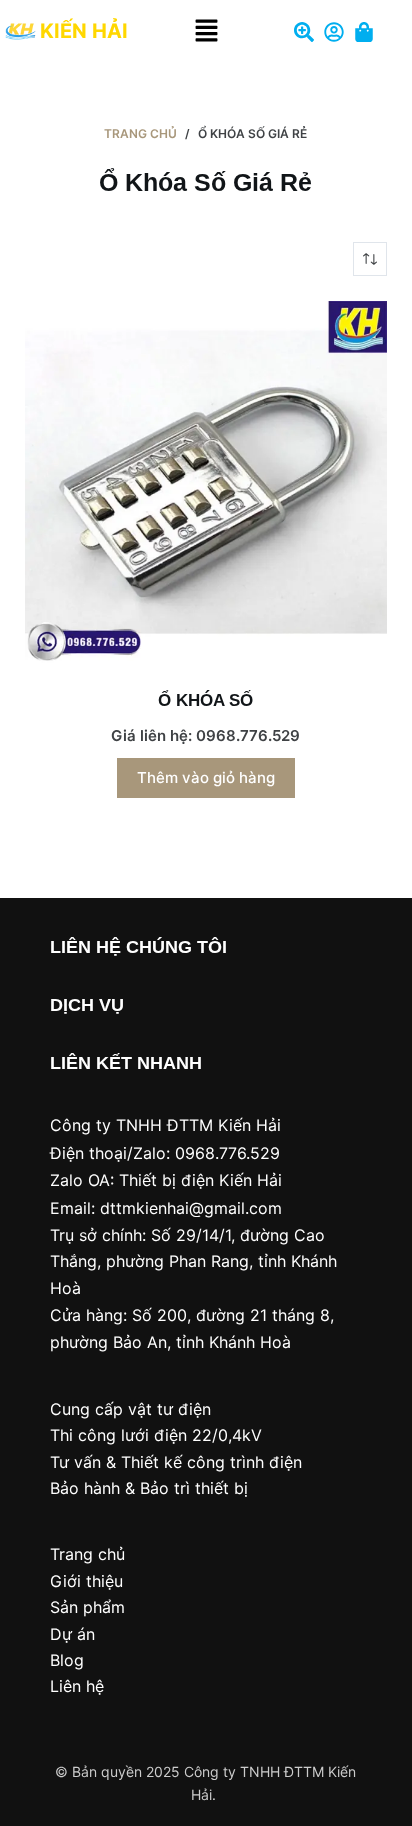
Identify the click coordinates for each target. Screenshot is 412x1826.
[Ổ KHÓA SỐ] (206, 482)
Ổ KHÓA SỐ (205, 700)
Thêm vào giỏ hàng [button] (206, 777)
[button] (206, 31)
